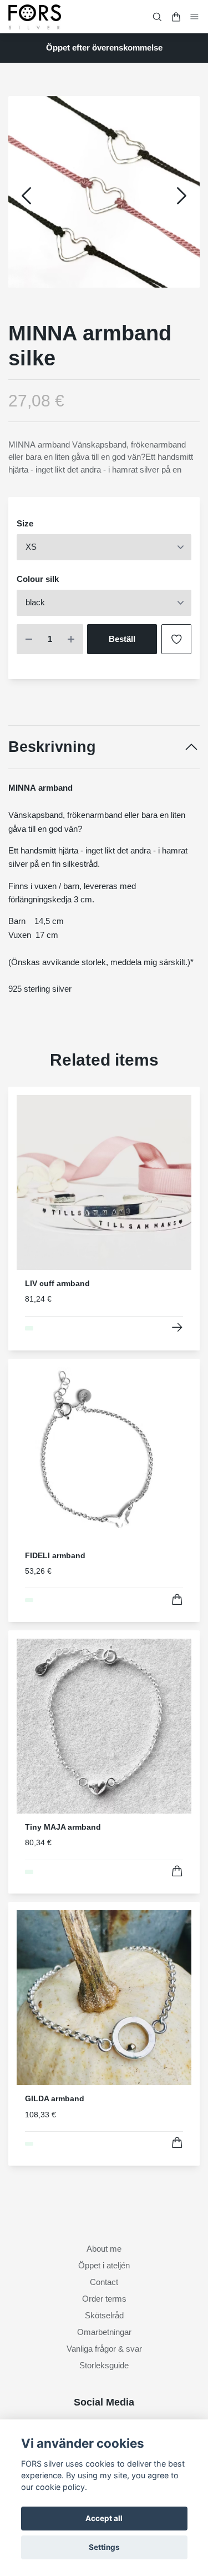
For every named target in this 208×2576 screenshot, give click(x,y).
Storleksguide (104, 2365)
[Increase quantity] (71, 639)
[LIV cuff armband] (177, 1327)
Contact (104, 2282)
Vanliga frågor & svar (104, 2349)
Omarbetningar (104, 2332)
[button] (182, 196)
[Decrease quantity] (29, 639)
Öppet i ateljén (104, 2265)
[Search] (157, 17)
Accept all (104, 2518)
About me (104, 2249)
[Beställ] (177, 1600)
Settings (104, 2547)
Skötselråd (104, 2315)
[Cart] (176, 17)
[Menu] (195, 16)
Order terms (104, 2299)
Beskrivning (52, 747)
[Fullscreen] (104, 192)
